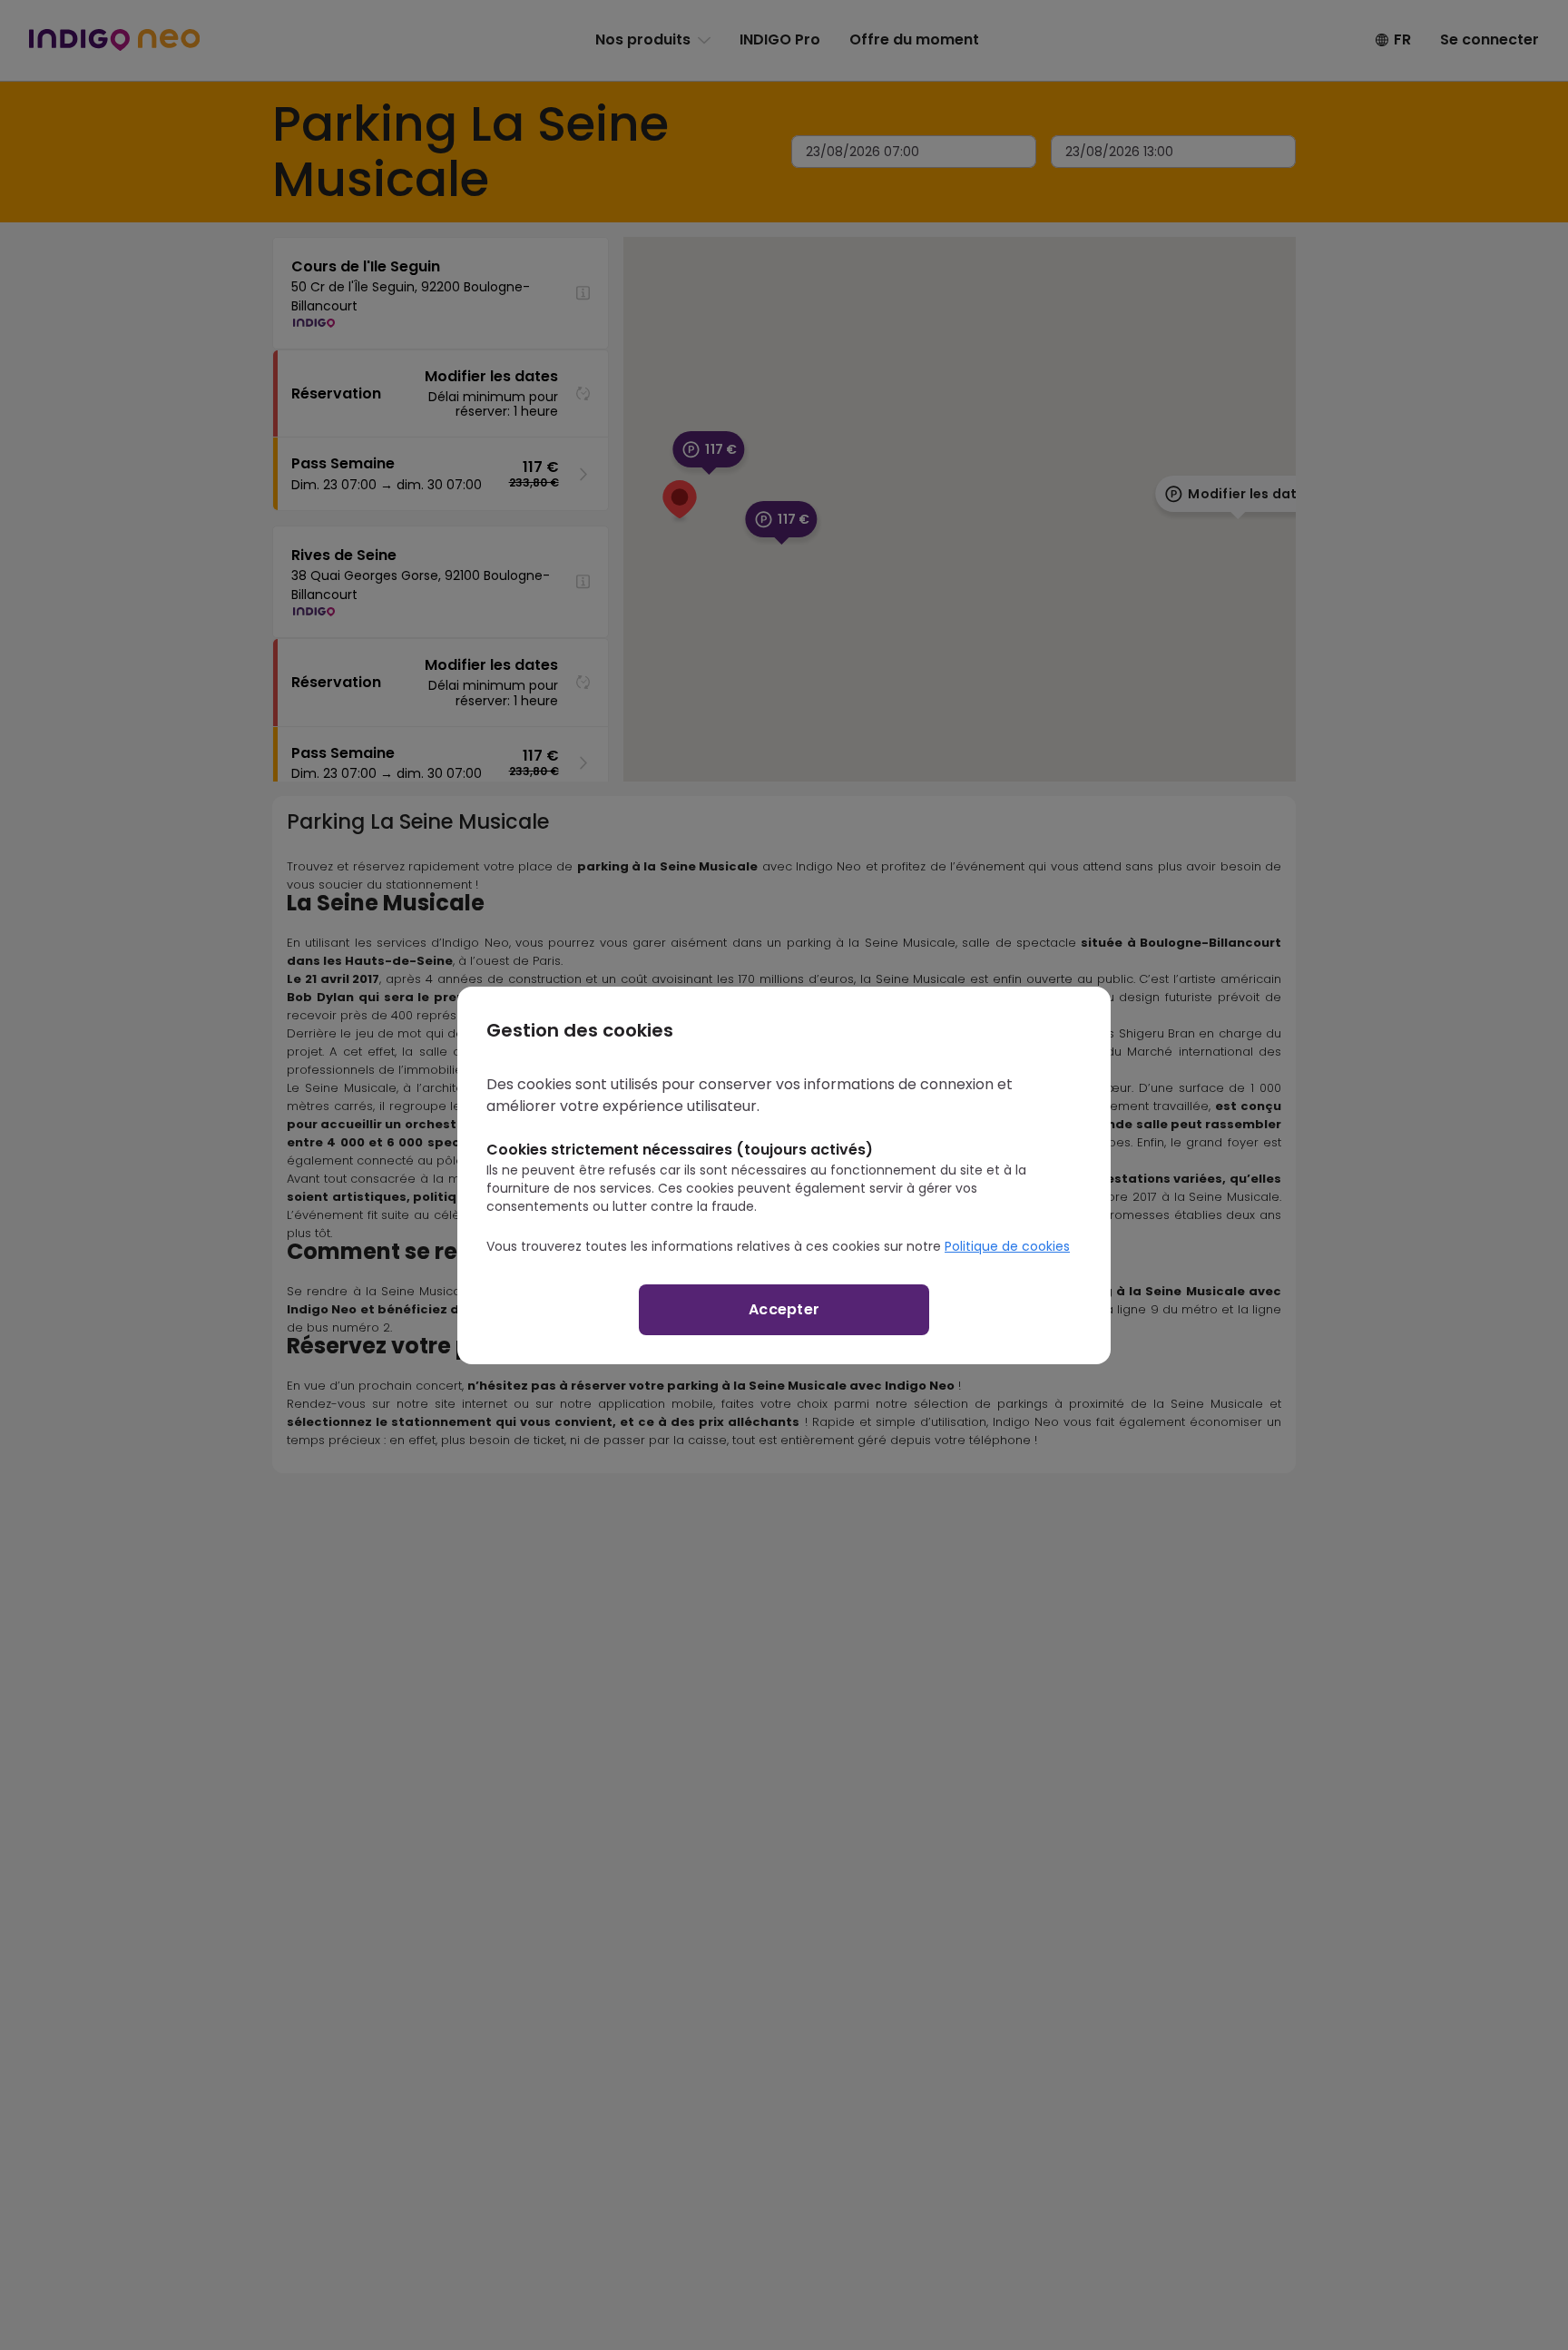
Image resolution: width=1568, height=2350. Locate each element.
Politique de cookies (1007, 1246)
